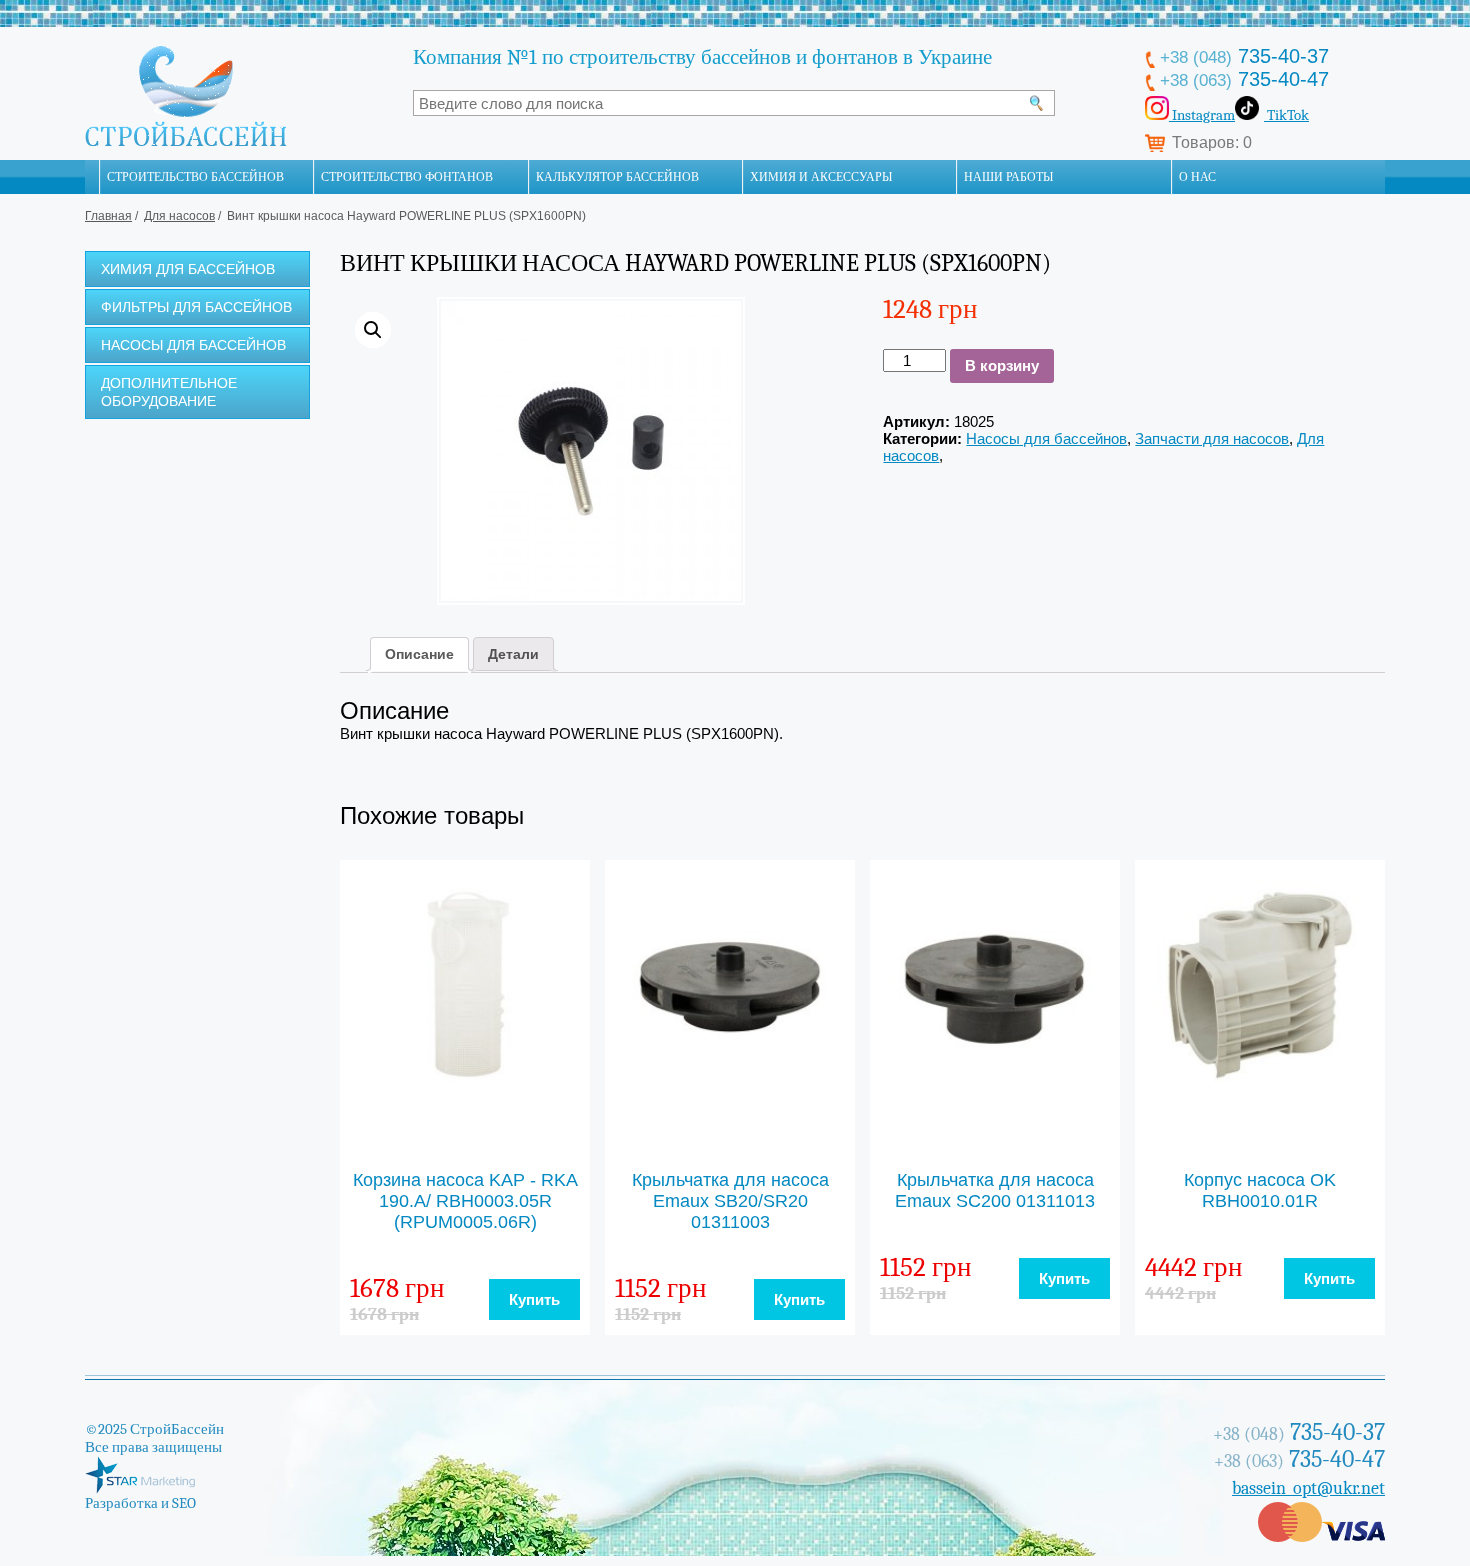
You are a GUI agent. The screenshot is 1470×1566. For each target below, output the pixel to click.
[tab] (419, 654)
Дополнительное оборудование (169, 392)
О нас (1197, 177)
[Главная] (92, 177)
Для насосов (179, 216)
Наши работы (1008, 177)
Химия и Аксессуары (821, 177)
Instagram (1202, 115)
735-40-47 (1244, 79)
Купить (534, 1299)
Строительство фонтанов (407, 177)
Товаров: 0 (1212, 142)
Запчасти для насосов (1212, 438)
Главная (108, 216)
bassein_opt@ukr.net (1308, 1488)
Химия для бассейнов (188, 269)
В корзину (1002, 365)
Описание (419, 654)
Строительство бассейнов (195, 177)
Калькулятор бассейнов (617, 177)
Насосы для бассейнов (193, 345)
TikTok (1286, 115)
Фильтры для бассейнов (196, 307)
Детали (513, 654)
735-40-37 (1244, 56)
